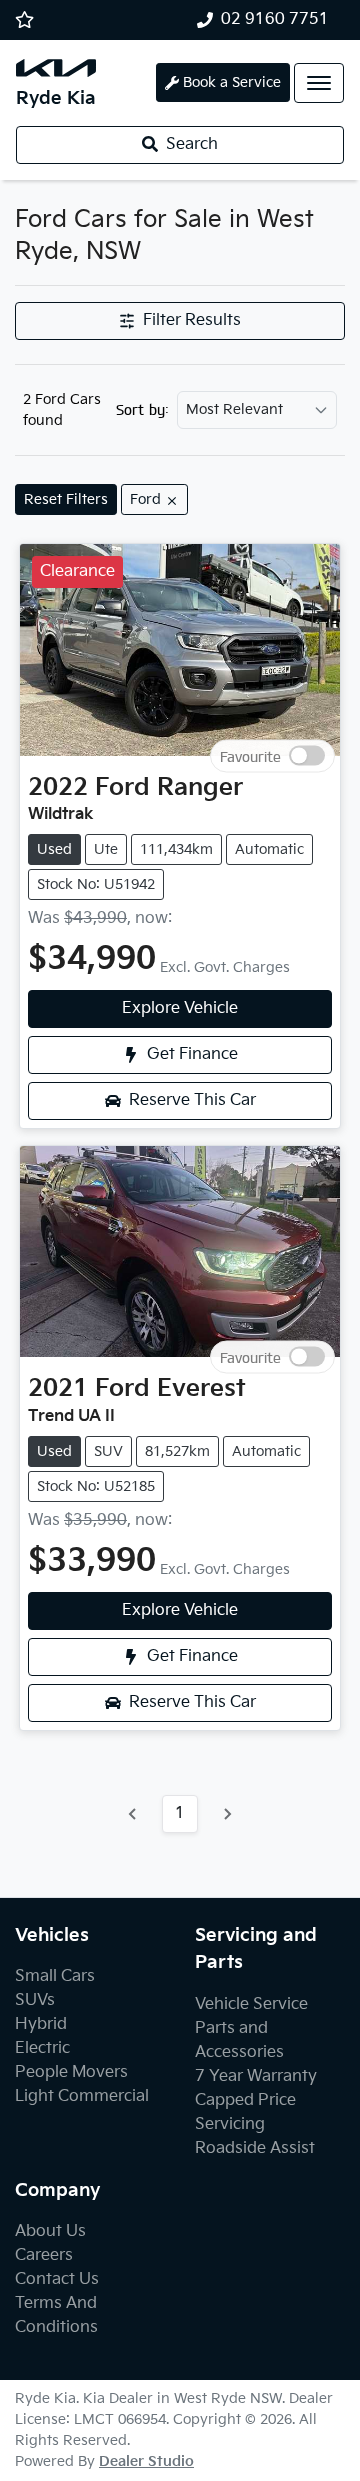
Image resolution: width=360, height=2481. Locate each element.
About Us (50, 2231)
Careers (44, 2255)
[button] (319, 83)
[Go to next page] (227, 1814)
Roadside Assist (255, 2148)
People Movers (71, 2072)
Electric (42, 2048)
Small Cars (55, 1976)
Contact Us (57, 2279)
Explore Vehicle (180, 1008)
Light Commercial (82, 2096)
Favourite (250, 755)
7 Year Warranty (256, 2076)
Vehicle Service (251, 2004)
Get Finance (192, 1054)
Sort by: (142, 410)
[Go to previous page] (133, 1814)
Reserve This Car (192, 1100)
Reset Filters (66, 499)
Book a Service (232, 82)
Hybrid (41, 2024)
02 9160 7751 (275, 19)
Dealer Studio (146, 2461)
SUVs (35, 2000)
